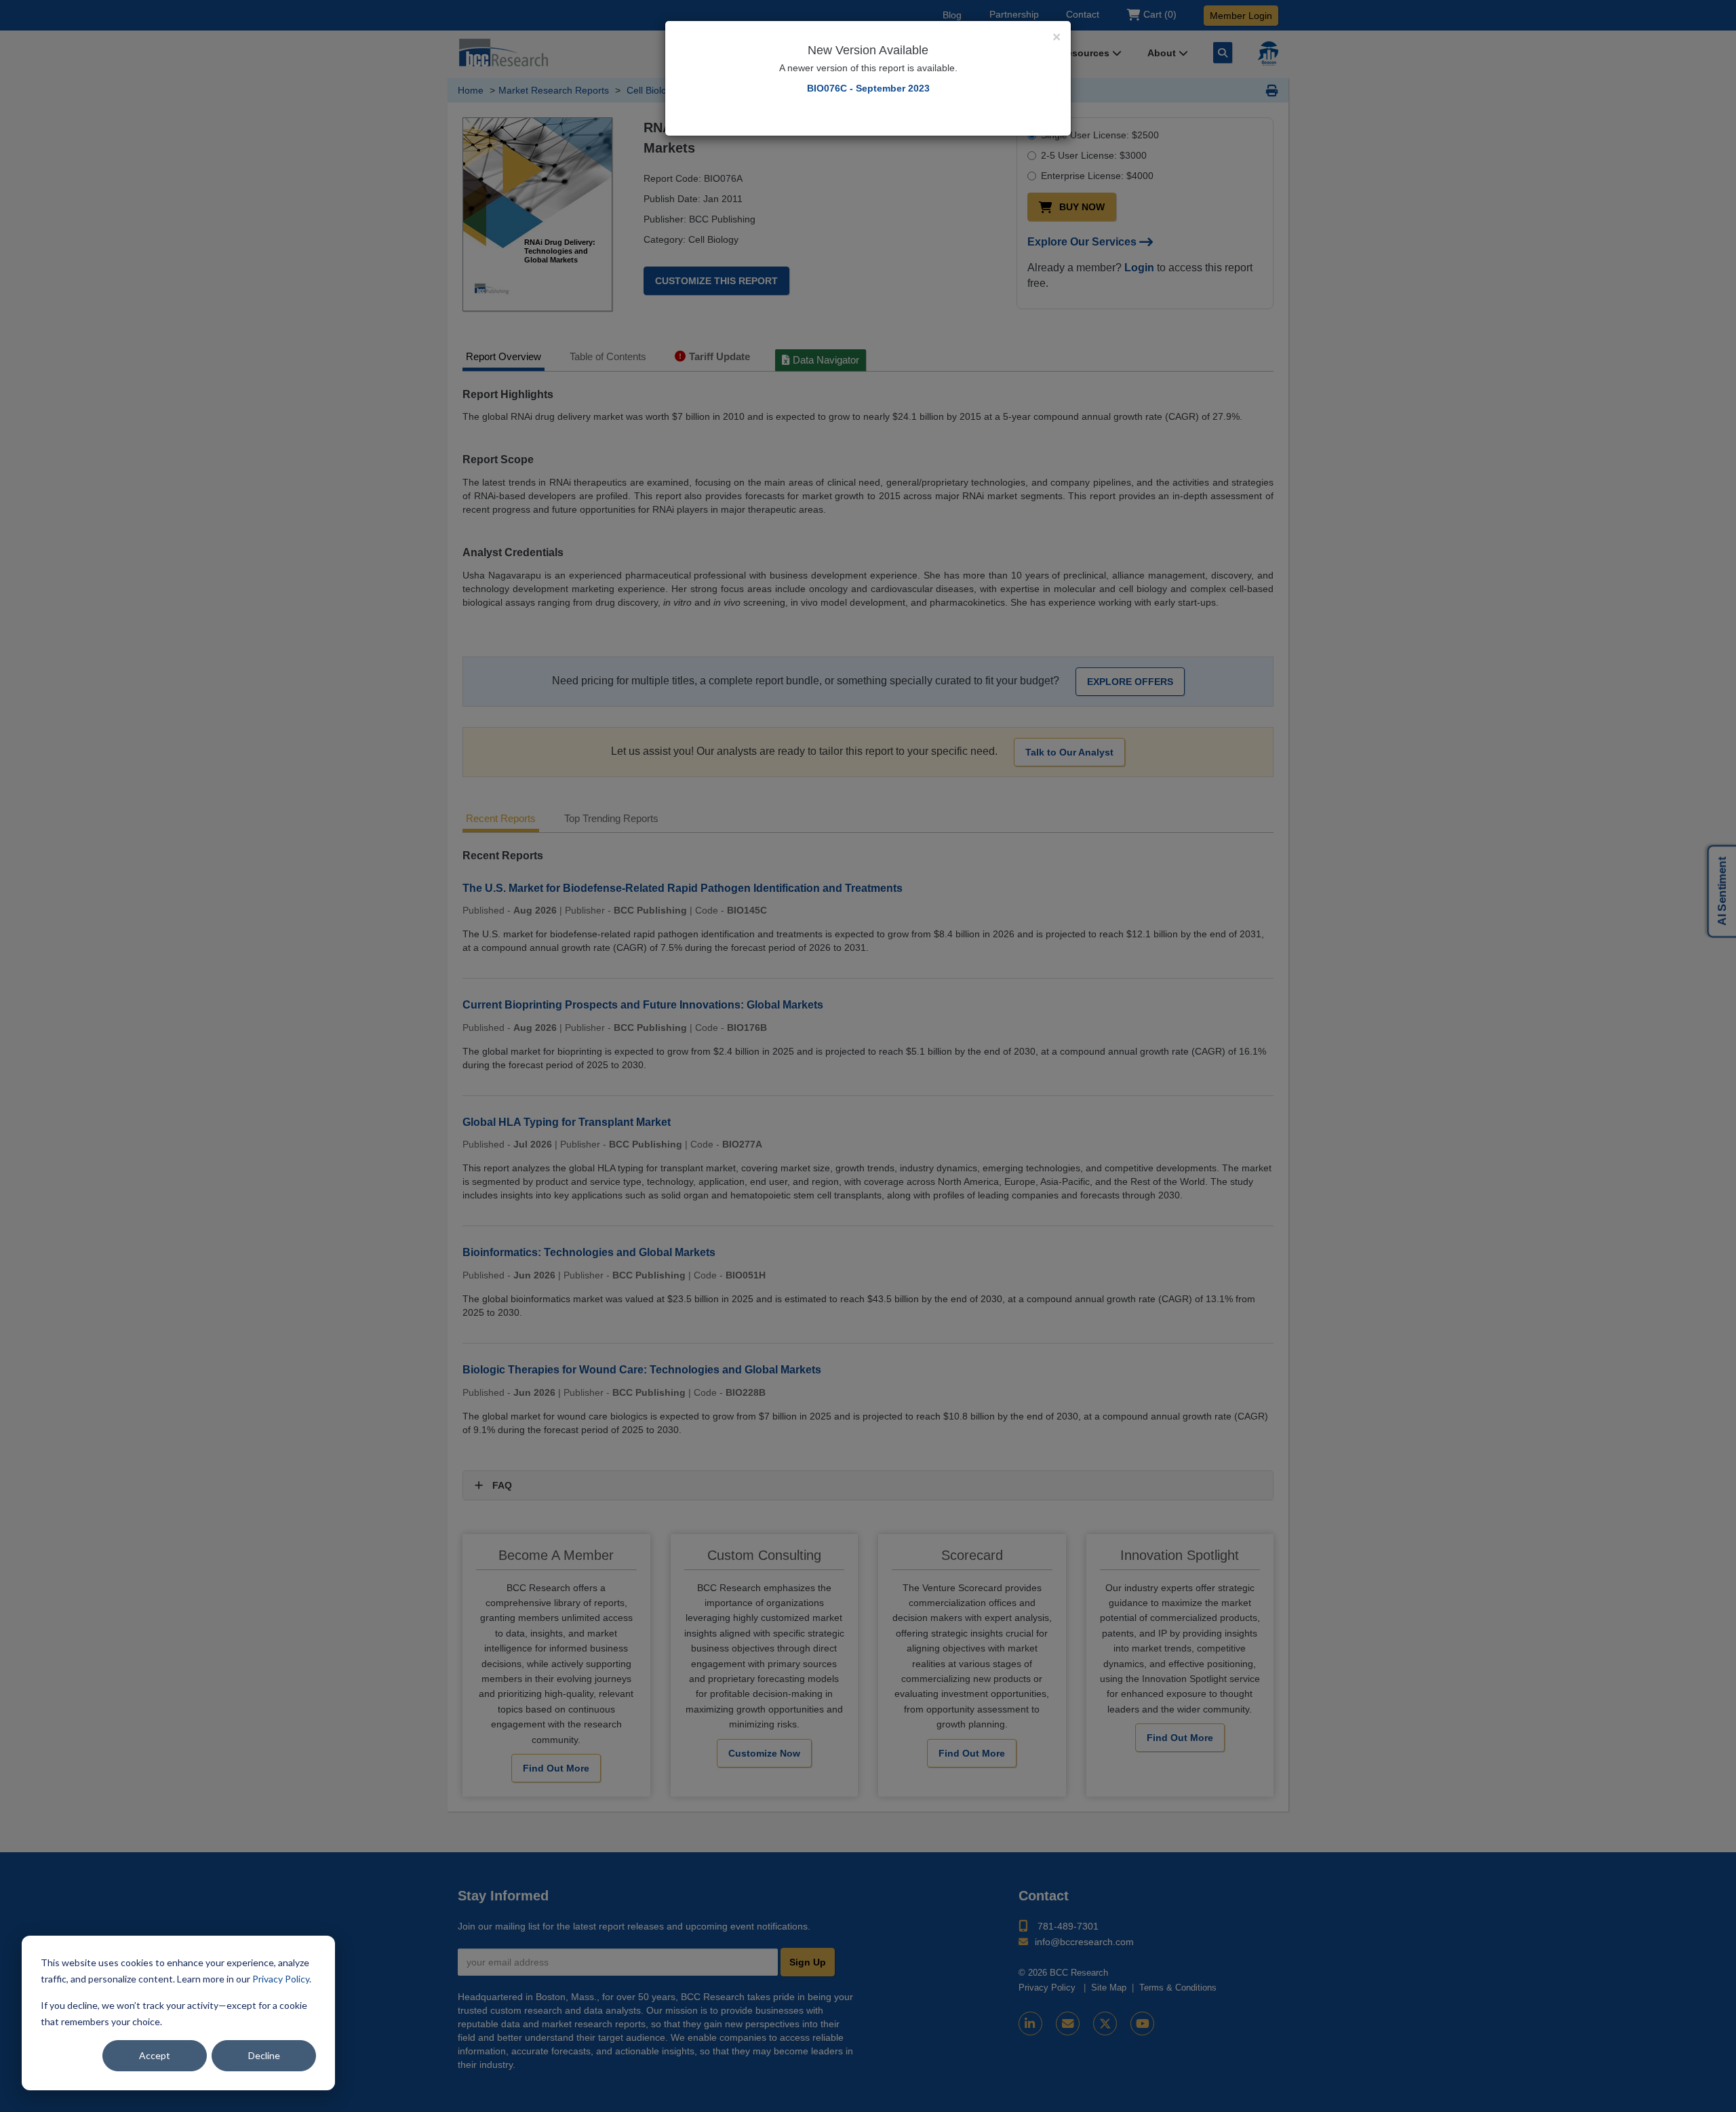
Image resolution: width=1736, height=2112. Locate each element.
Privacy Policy (281, 1979)
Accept (155, 2055)
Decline (264, 2055)
